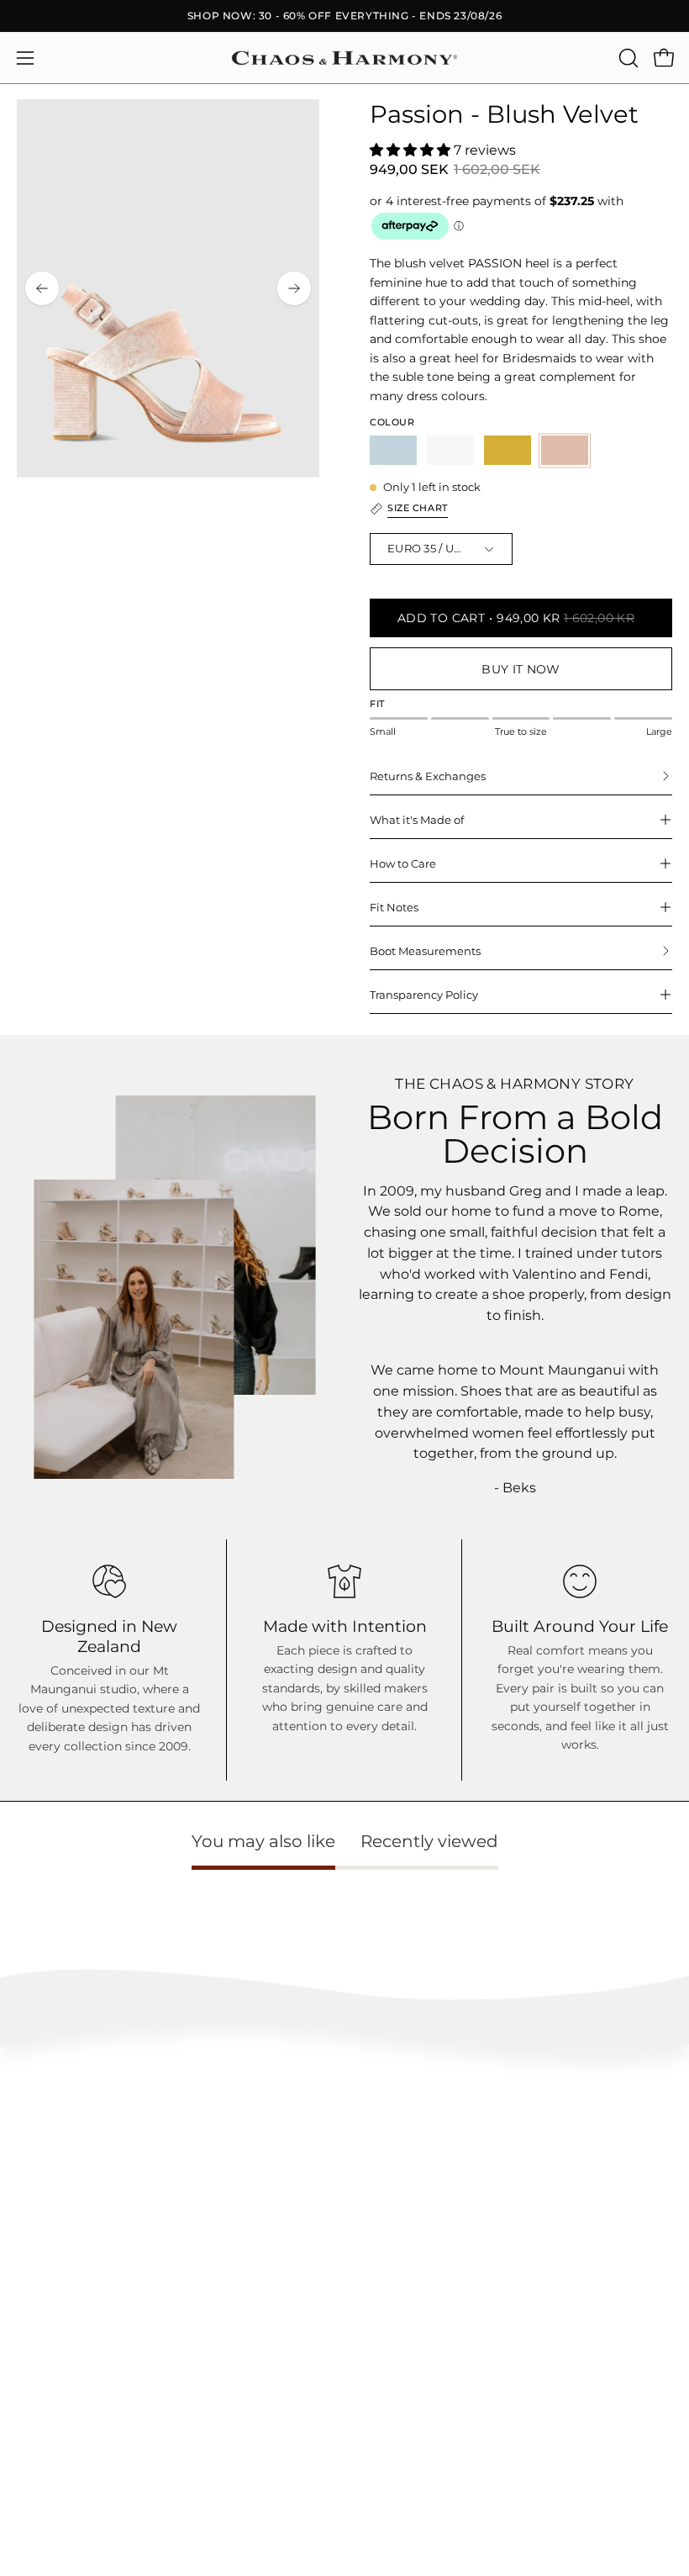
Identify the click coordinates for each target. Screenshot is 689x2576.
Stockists (39, 2464)
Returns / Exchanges (68, 2150)
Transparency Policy (424, 995)
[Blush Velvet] (565, 450)
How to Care (403, 863)
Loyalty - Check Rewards (79, 2101)
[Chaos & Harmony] (344, 58)
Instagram (388, 2282)
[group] (344, 16)
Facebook (387, 2307)
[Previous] (42, 288)
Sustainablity (49, 2332)
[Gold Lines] (508, 450)
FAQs (31, 2075)
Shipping (39, 2126)
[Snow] (450, 450)
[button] (627, 58)
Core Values (46, 2282)
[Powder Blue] (393, 450)
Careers (36, 2489)
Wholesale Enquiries (68, 2439)
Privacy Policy (53, 2201)
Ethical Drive (49, 2307)
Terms (32, 2175)
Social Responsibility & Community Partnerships (139, 2357)
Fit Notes (394, 907)
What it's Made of (417, 820)
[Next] (294, 288)
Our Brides (388, 2332)
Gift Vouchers (50, 2514)
